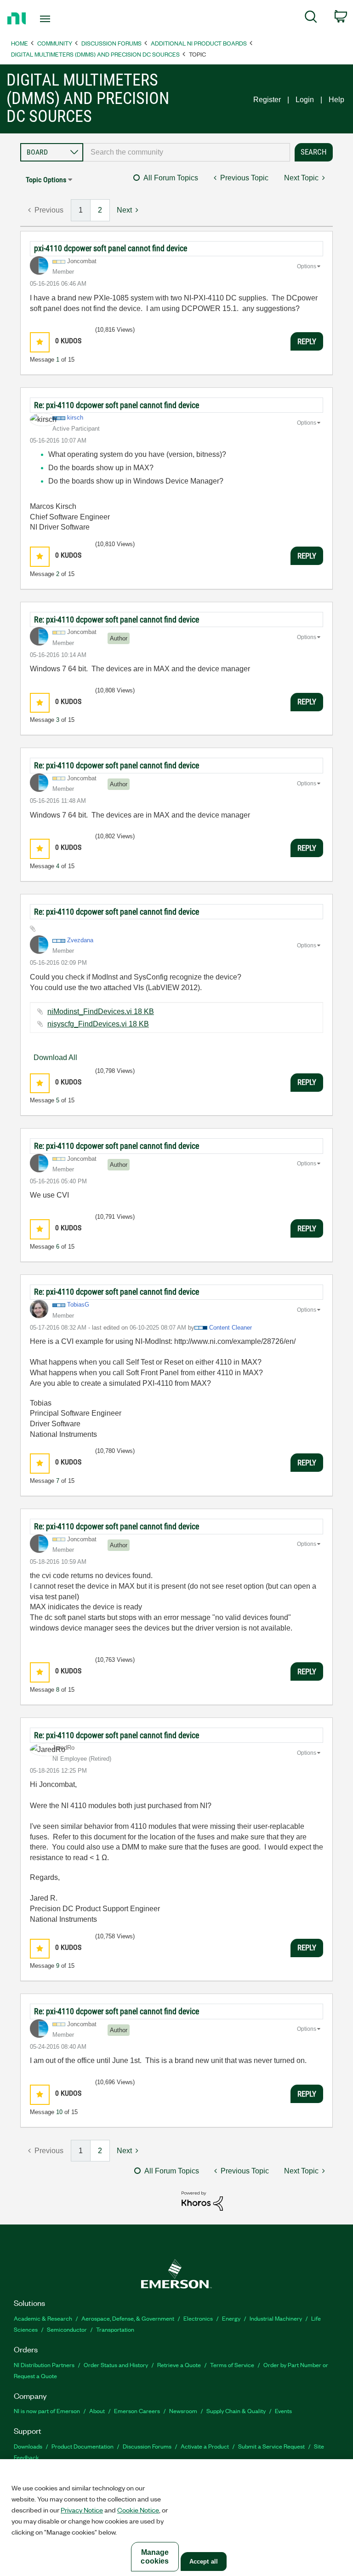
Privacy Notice (82, 2510)
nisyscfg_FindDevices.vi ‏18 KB (98, 1024)
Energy (231, 2318)
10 (59, 2112)
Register (267, 100)
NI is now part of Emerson (47, 2411)
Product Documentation (83, 2446)
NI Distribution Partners (44, 2365)
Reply (307, 341)
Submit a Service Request (271, 2446)
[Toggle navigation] (55, 19)
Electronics (198, 2318)
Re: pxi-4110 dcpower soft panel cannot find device (117, 405)
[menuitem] (311, 18)
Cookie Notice (138, 2510)
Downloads (28, 2446)
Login (305, 100)
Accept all (204, 2562)
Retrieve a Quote (179, 2365)
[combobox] (187, 152)
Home (20, 43)
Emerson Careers (137, 2411)
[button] (40, 342)
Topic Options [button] (46, 180)
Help (336, 100)
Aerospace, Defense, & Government (128, 2318)
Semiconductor (67, 2329)
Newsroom (183, 2411)
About (97, 2411)
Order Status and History (116, 2365)
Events (283, 2411)
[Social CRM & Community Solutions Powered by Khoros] (202, 2200)
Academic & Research (43, 2318)
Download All (55, 1057)
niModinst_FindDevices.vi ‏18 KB (101, 1011)
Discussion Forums (111, 43)
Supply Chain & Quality (236, 2411)
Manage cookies (155, 2557)
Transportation (115, 2329)
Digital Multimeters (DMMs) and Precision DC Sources (95, 54)
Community (55, 43)
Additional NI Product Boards (199, 43)
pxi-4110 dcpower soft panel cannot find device (111, 248)
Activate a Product (205, 2446)
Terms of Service (232, 2365)
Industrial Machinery (276, 2318)
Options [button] (307, 266)
